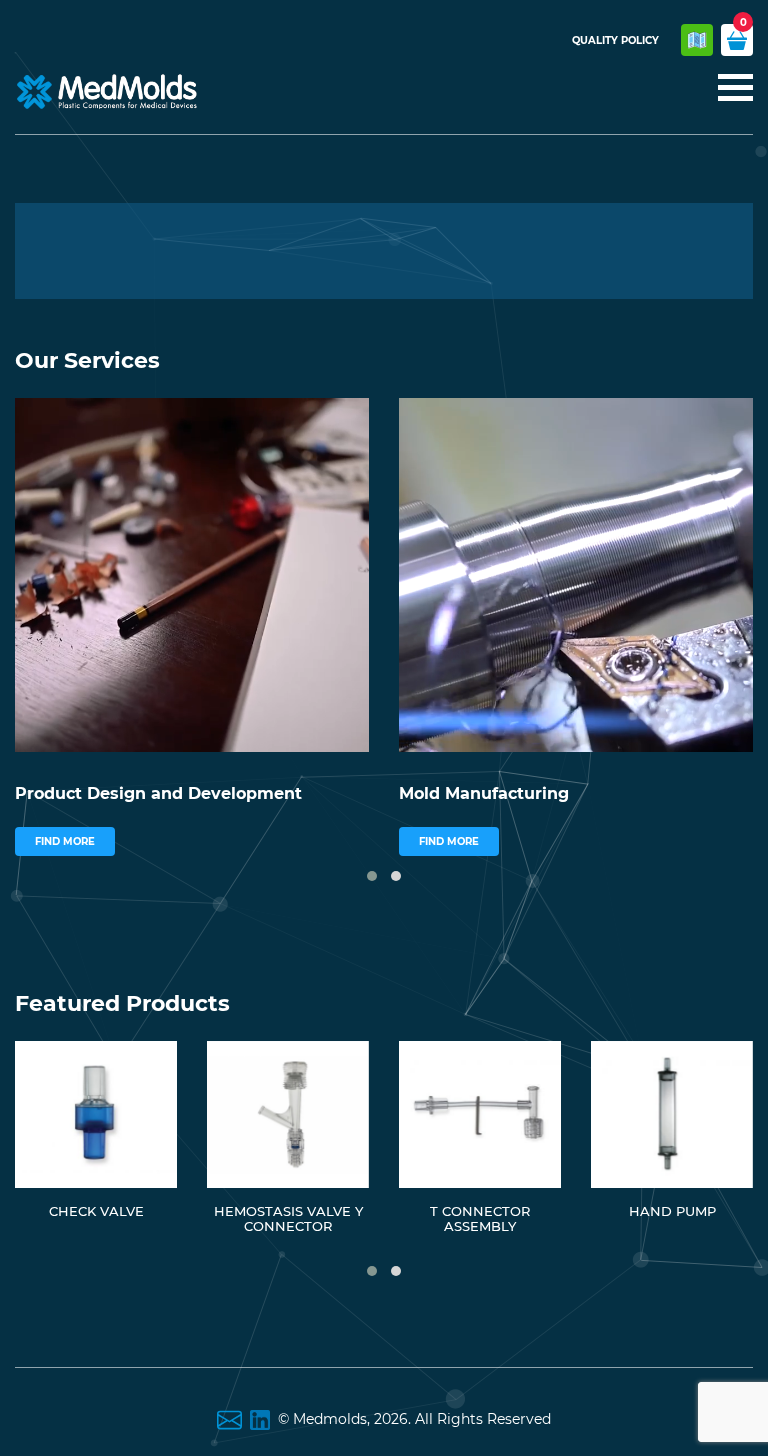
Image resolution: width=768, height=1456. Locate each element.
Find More (65, 841)
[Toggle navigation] (729, 89)
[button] (372, 876)
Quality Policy (615, 40)
